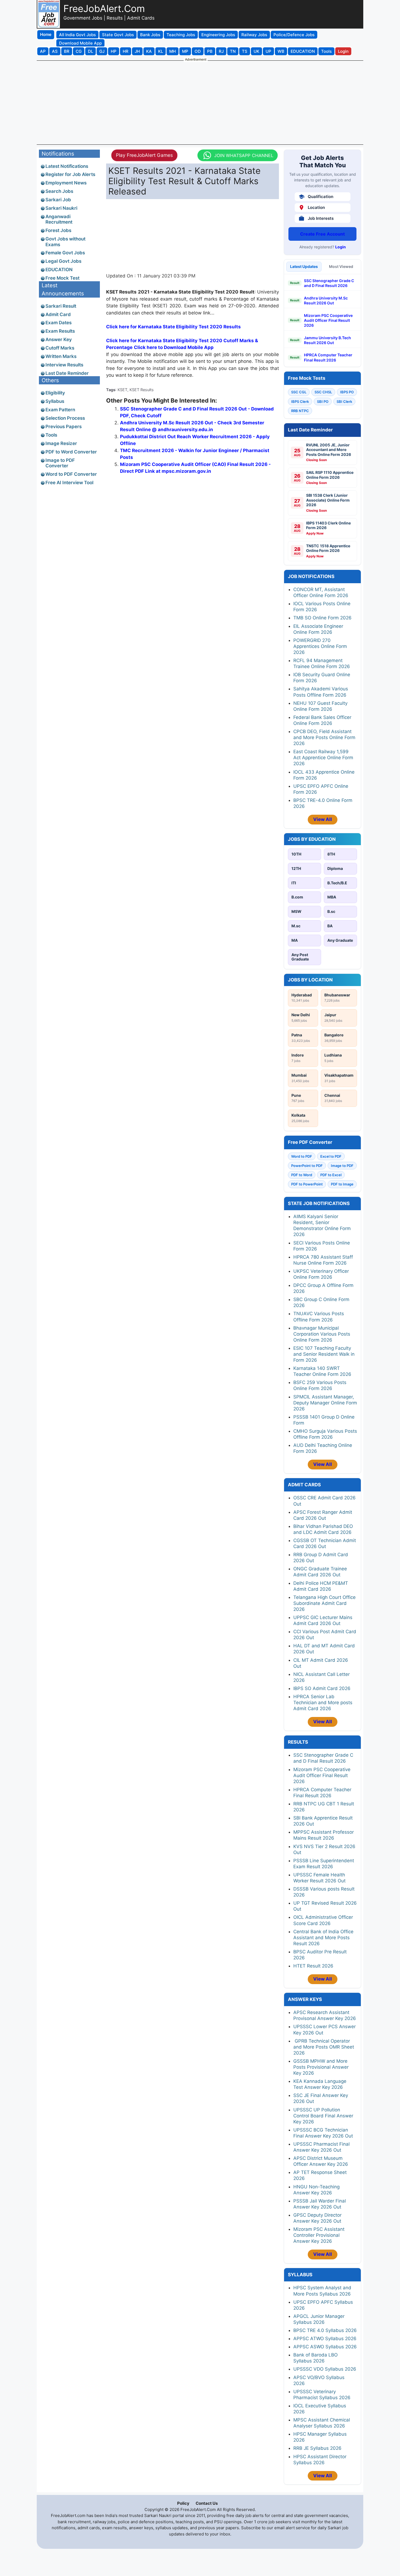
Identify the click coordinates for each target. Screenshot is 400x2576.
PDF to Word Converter (71, 452)
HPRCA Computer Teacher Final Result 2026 (328, 357)
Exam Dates (59, 323)
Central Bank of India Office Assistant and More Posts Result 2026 (323, 1938)
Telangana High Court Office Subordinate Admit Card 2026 (324, 1603)
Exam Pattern (60, 410)
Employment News (66, 183)
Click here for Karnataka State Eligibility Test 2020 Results (173, 327)
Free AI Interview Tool (69, 483)
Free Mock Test (62, 278)
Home (46, 34)
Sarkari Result (61, 306)
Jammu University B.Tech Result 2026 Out (327, 340)
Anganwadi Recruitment (59, 219)
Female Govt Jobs (65, 253)
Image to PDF (342, 1166)
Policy (183, 2503)
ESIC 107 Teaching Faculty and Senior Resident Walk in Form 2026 (324, 1354)
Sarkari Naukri (61, 208)
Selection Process (65, 418)
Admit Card (58, 314)
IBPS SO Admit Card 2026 (322, 1688)
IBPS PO (347, 392)
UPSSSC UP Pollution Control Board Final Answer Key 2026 (323, 2116)
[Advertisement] (200, 102)
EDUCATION (59, 270)
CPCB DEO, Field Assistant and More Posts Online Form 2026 (324, 737)
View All (323, 819)
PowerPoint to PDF (307, 1166)
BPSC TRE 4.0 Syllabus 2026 (325, 2330)
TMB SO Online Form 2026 (322, 618)
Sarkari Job (58, 200)
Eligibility (55, 393)
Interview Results (64, 365)
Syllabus (55, 401)
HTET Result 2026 (313, 1966)
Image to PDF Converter (60, 463)
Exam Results (60, 331)
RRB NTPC (300, 411)
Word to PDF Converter (71, 474)
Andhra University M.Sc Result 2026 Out (326, 300)
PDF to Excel (331, 1175)
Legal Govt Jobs (63, 261)
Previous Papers (64, 427)
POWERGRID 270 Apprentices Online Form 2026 (320, 646)
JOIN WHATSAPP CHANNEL (244, 155)
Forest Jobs (58, 230)
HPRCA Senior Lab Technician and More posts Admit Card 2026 (323, 1703)
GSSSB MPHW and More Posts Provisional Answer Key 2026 (321, 2067)
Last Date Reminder (67, 373)
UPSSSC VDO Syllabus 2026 (325, 2369)
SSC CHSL (323, 392)
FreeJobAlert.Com (104, 8)
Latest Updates (304, 266)
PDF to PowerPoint (307, 1184)
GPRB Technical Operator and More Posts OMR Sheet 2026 (324, 2047)
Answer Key (59, 339)
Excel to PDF (331, 1156)
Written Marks (61, 356)
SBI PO (323, 401)
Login (341, 247)
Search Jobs (59, 191)
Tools (51, 435)
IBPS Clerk (300, 401)
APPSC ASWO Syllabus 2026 (325, 2347)
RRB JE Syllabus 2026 (317, 2448)
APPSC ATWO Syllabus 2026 (325, 2339)
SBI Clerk (344, 401)
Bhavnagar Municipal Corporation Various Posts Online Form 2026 (322, 1334)
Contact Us (207, 2503)
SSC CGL (299, 392)
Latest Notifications (67, 166)
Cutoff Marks (60, 348)
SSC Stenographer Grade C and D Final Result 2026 (329, 283)
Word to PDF (302, 1156)
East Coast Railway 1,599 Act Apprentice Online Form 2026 (323, 758)
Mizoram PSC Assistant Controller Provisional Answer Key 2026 (319, 2235)
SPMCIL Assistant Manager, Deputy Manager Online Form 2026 (325, 1403)
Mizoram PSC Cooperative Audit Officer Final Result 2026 (328, 320)
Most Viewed (341, 266)
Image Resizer (61, 443)
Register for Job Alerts (70, 174)
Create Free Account (322, 234)
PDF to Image (342, 1184)
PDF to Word (302, 1175)
